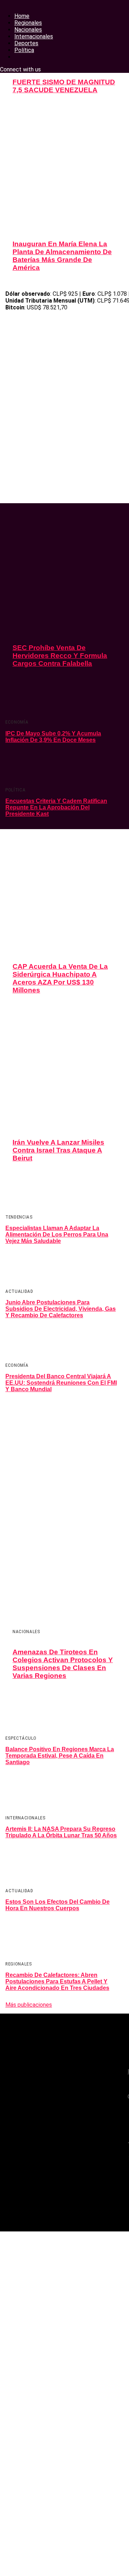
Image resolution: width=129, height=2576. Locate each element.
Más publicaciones (29, 2005)
